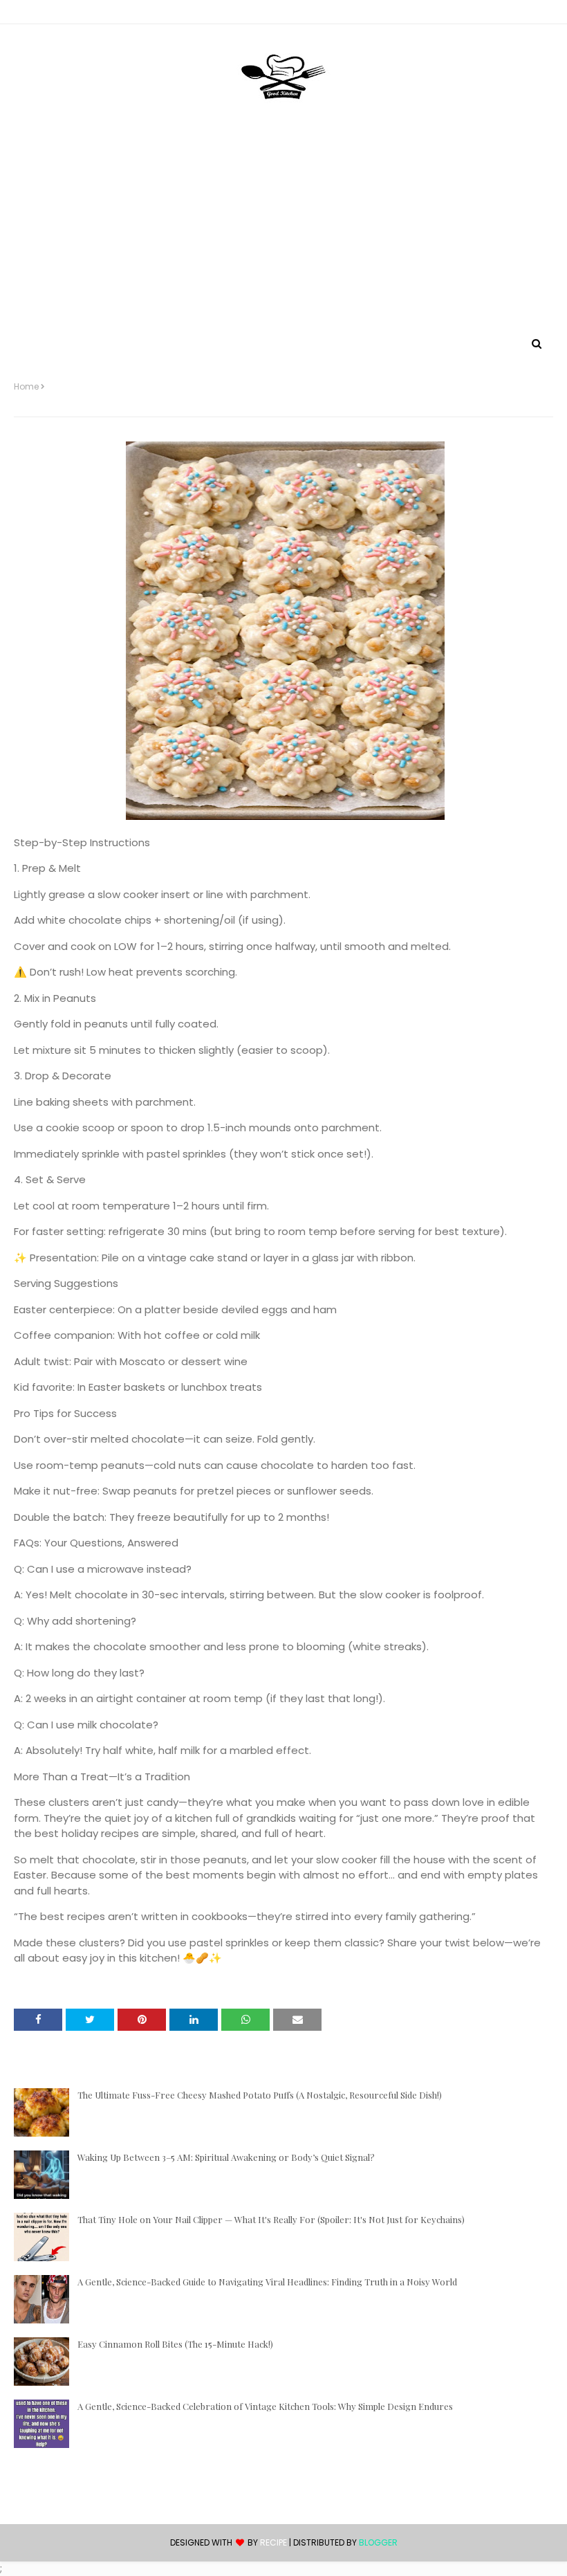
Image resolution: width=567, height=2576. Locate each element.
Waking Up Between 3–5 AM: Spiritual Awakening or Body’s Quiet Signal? (226, 2157)
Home (26, 387)
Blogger (378, 2542)
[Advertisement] (283, 230)
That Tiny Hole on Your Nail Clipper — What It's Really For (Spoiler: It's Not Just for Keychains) (271, 2219)
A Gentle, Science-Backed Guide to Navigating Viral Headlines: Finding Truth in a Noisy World (267, 2282)
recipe (273, 2542)
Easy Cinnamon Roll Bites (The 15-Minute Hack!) (175, 2344)
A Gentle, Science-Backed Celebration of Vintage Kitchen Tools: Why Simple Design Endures (265, 2406)
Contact (35, 14)
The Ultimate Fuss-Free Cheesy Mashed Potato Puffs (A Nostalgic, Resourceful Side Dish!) (260, 2095)
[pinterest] (547, 15)
